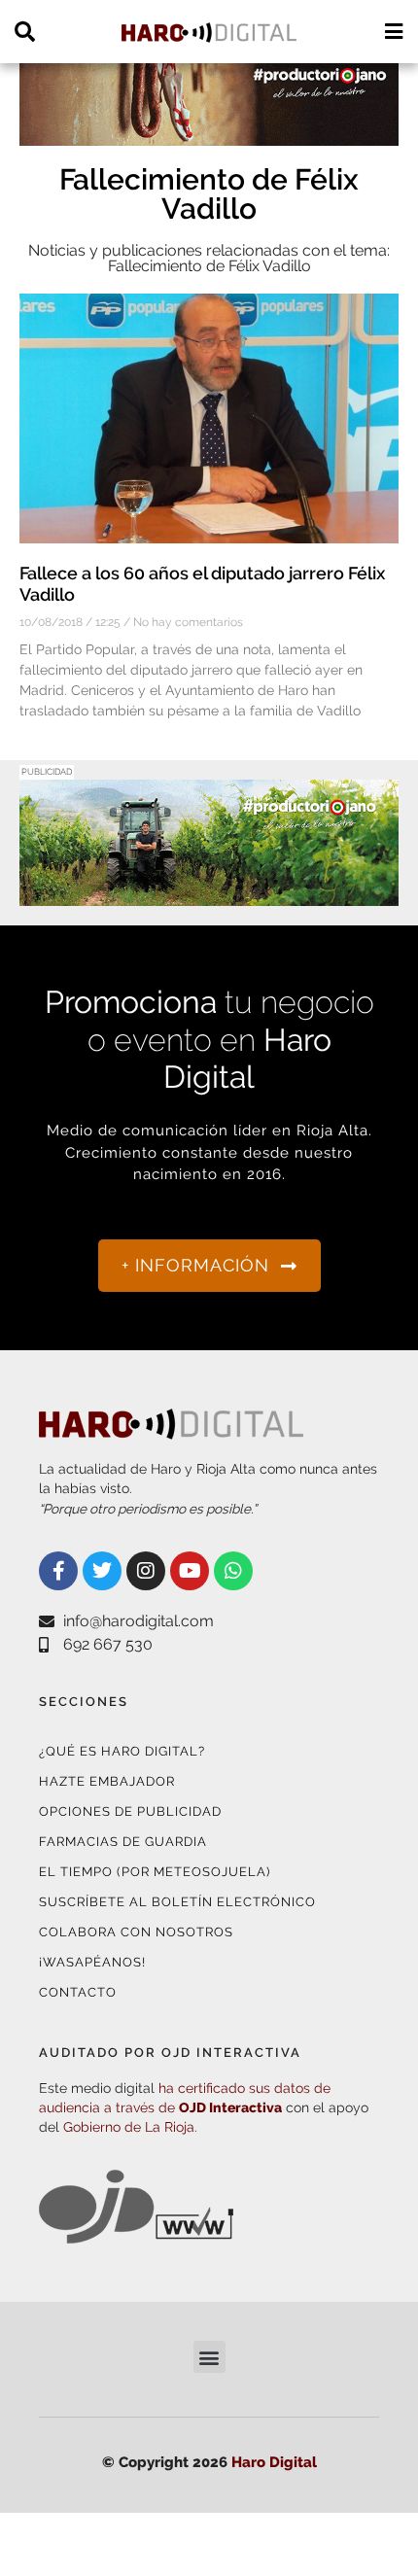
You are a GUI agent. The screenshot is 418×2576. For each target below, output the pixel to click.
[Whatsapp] (233, 1571)
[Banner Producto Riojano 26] (209, 894)
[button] (209, 2357)
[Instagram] (146, 1571)
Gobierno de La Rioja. (130, 2127)
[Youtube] (190, 1571)
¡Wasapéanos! (92, 1962)
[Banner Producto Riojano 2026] (209, 134)
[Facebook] (58, 1571)
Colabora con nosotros (136, 1932)
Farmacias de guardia (123, 1842)
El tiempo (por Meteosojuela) (155, 1872)
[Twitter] (102, 1571)
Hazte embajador (107, 1781)
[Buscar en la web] (25, 32)
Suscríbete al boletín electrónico (177, 1902)
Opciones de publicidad (130, 1811)
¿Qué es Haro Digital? (122, 1751)
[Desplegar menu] (393, 32)
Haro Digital (274, 2462)
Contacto (78, 1992)
